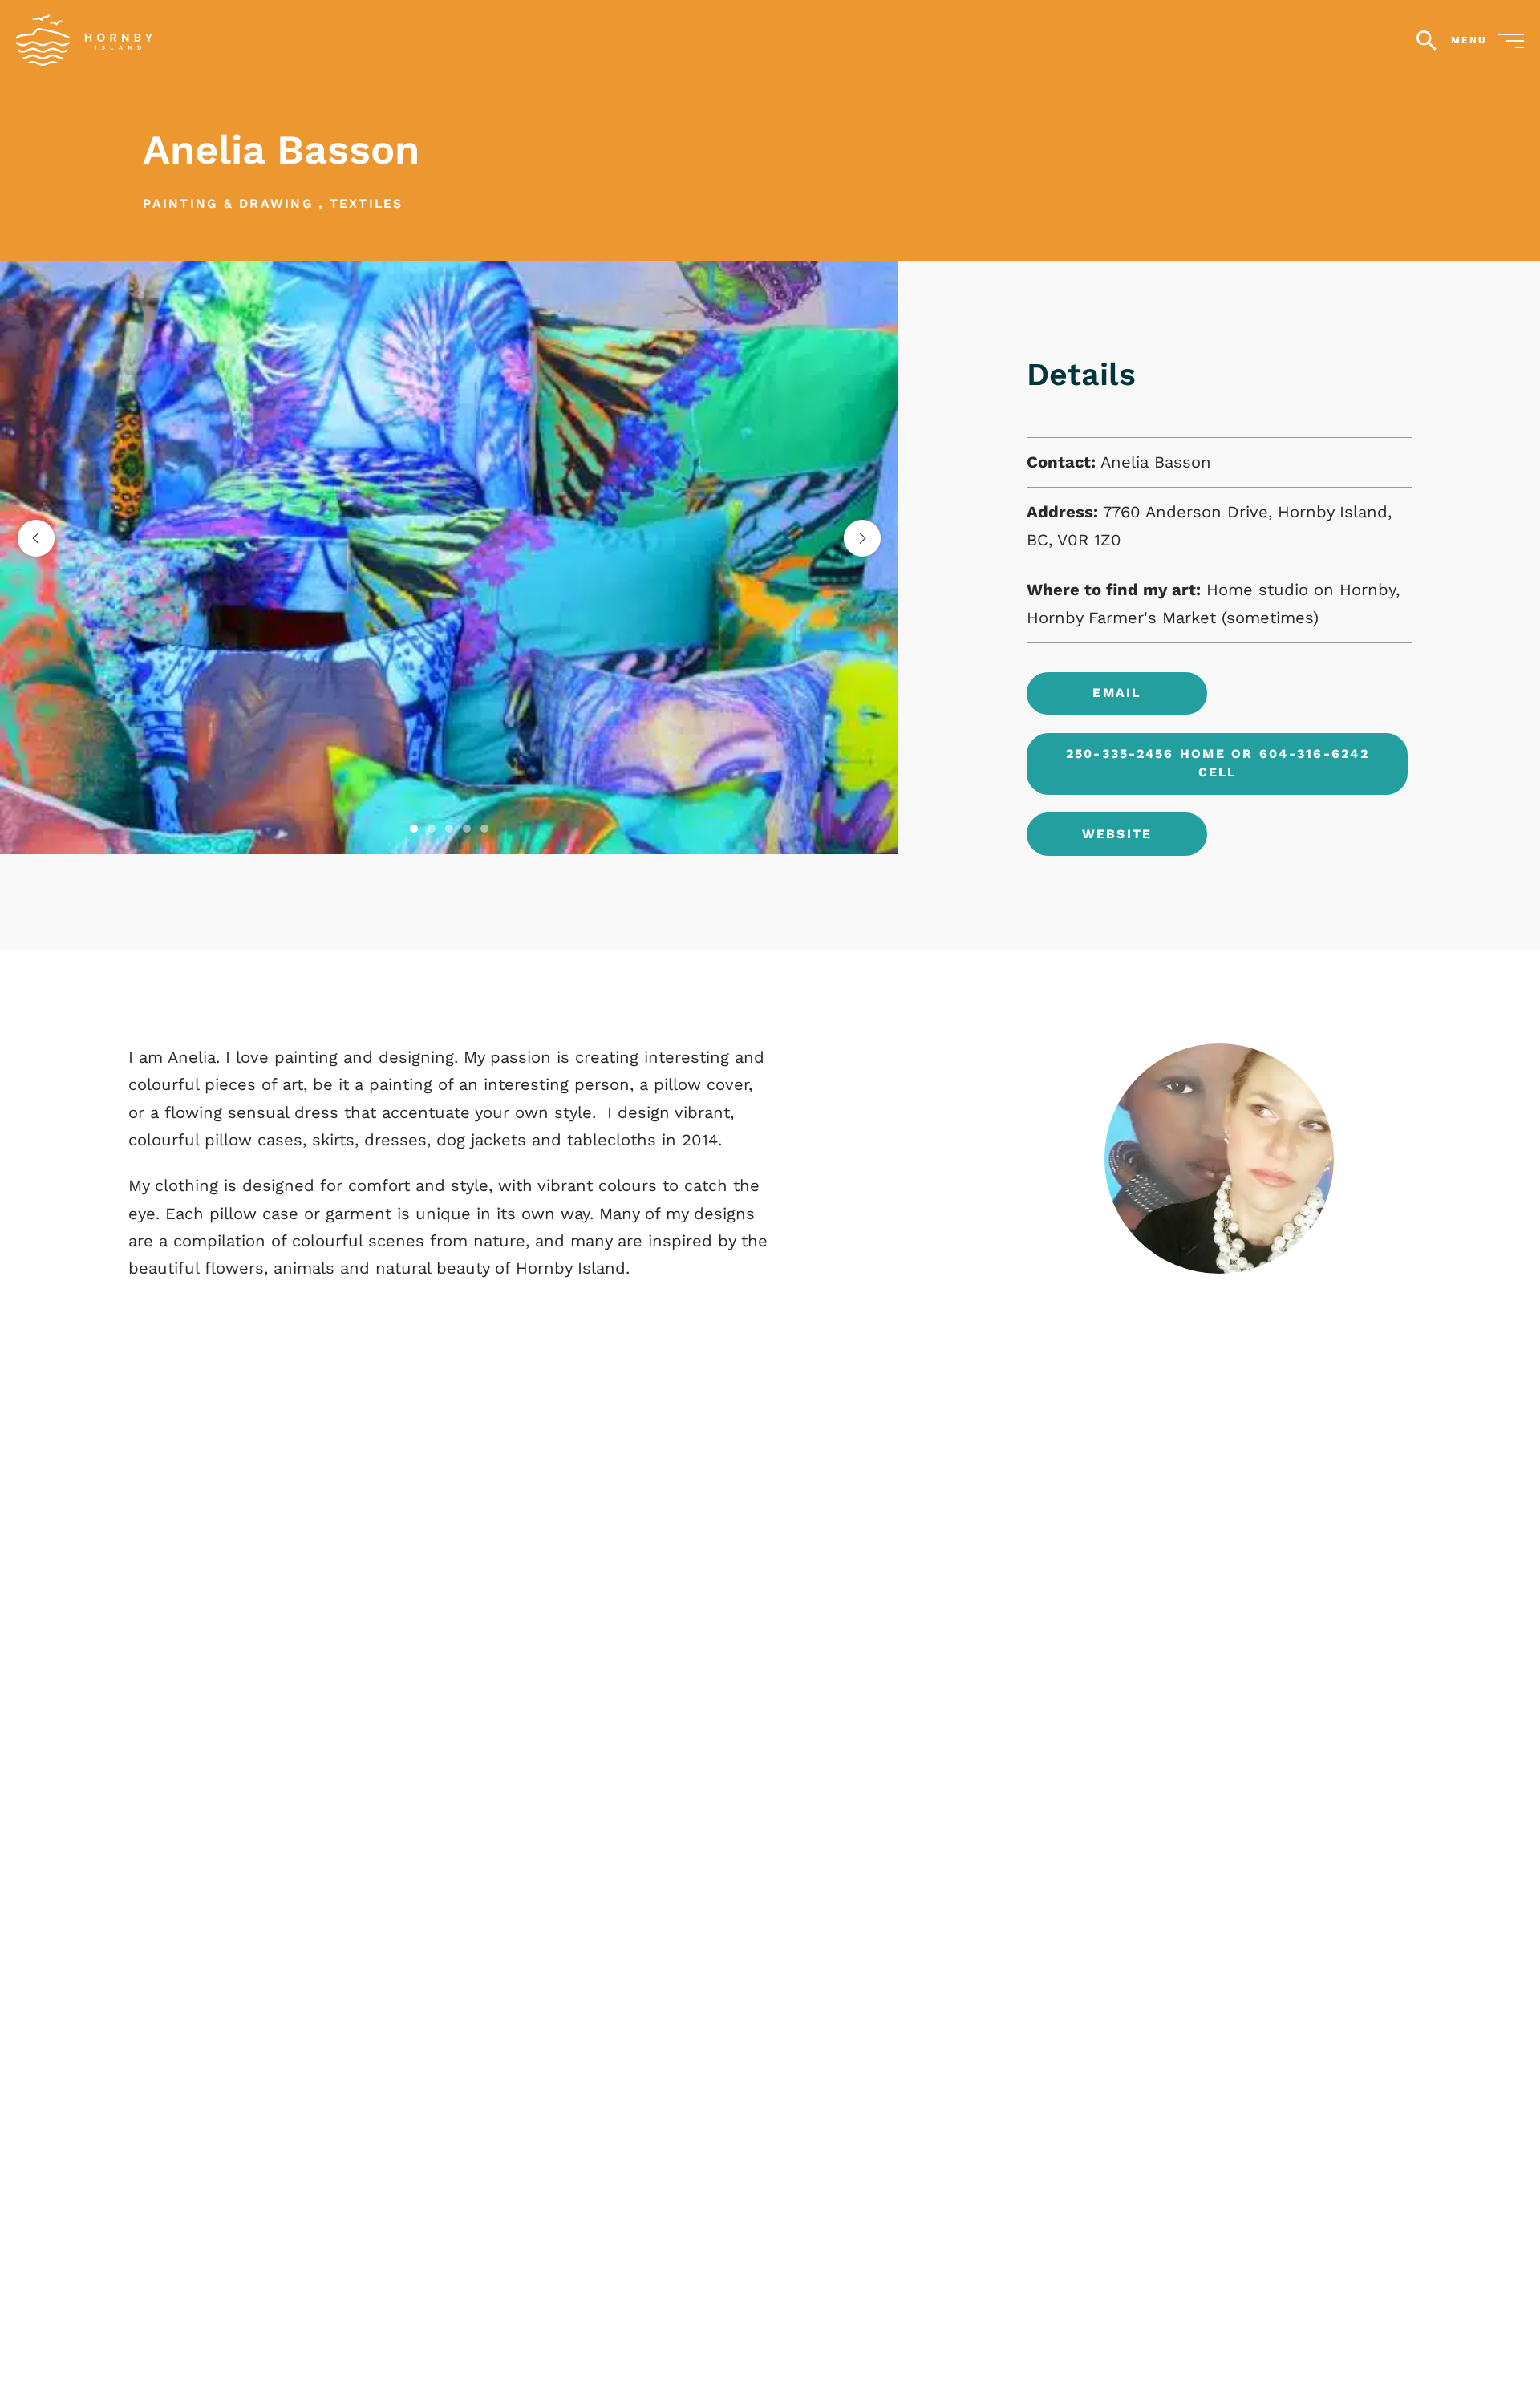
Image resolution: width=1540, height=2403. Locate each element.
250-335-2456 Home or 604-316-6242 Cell (1218, 763)
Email (1116, 693)
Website (1117, 834)
